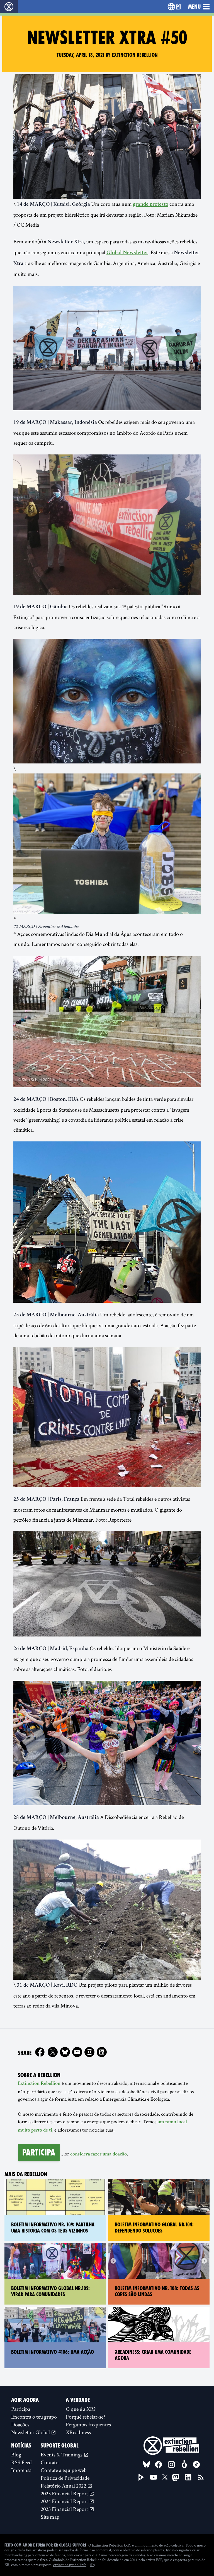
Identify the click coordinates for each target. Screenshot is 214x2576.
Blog (16, 2454)
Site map (50, 2517)
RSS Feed (21, 2462)
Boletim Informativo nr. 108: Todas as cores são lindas (157, 2291)
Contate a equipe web (64, 2470)
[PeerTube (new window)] (141, 2477)
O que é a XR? (81, 2409)
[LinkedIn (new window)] (188, 2477)
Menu (194, 7)
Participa (39, 2152)
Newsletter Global (31, 2432)
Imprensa (21, 2470)
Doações (20, 2424)
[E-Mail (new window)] (77, 2052)
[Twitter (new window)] (53, 2052)
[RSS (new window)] (201, 2477)
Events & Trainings (62, 2454)
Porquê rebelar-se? (86, 2417)
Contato (50, 2462)
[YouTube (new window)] (154, 2477)
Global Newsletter (127, 253)
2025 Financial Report (65, 2509)
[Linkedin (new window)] (102, 2052)
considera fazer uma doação (99, 2154)
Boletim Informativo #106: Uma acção (53, 2352)
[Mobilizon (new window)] (184, 2464)
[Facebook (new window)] (40, 2052)
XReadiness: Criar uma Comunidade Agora (153, 2355)
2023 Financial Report (65, 2493)
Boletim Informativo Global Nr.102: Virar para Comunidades (50, 2291)
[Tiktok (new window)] (196, 2464)
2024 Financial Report (65, 2501)
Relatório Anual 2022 (64, 2486)
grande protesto (151, 205)
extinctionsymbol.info (70, 2565)
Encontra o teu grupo (34, 2417)
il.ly (92, 2565)
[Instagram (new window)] (89, 2052)
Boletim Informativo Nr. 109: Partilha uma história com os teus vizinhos (53, 2228)
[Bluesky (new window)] (65, 2052)
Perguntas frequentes (88, 2424)
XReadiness (78, 2432)
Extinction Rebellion (39, 2084)
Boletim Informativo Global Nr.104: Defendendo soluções (154, 2228)
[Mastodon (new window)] (176, 2477)
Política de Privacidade (65, 2478)
